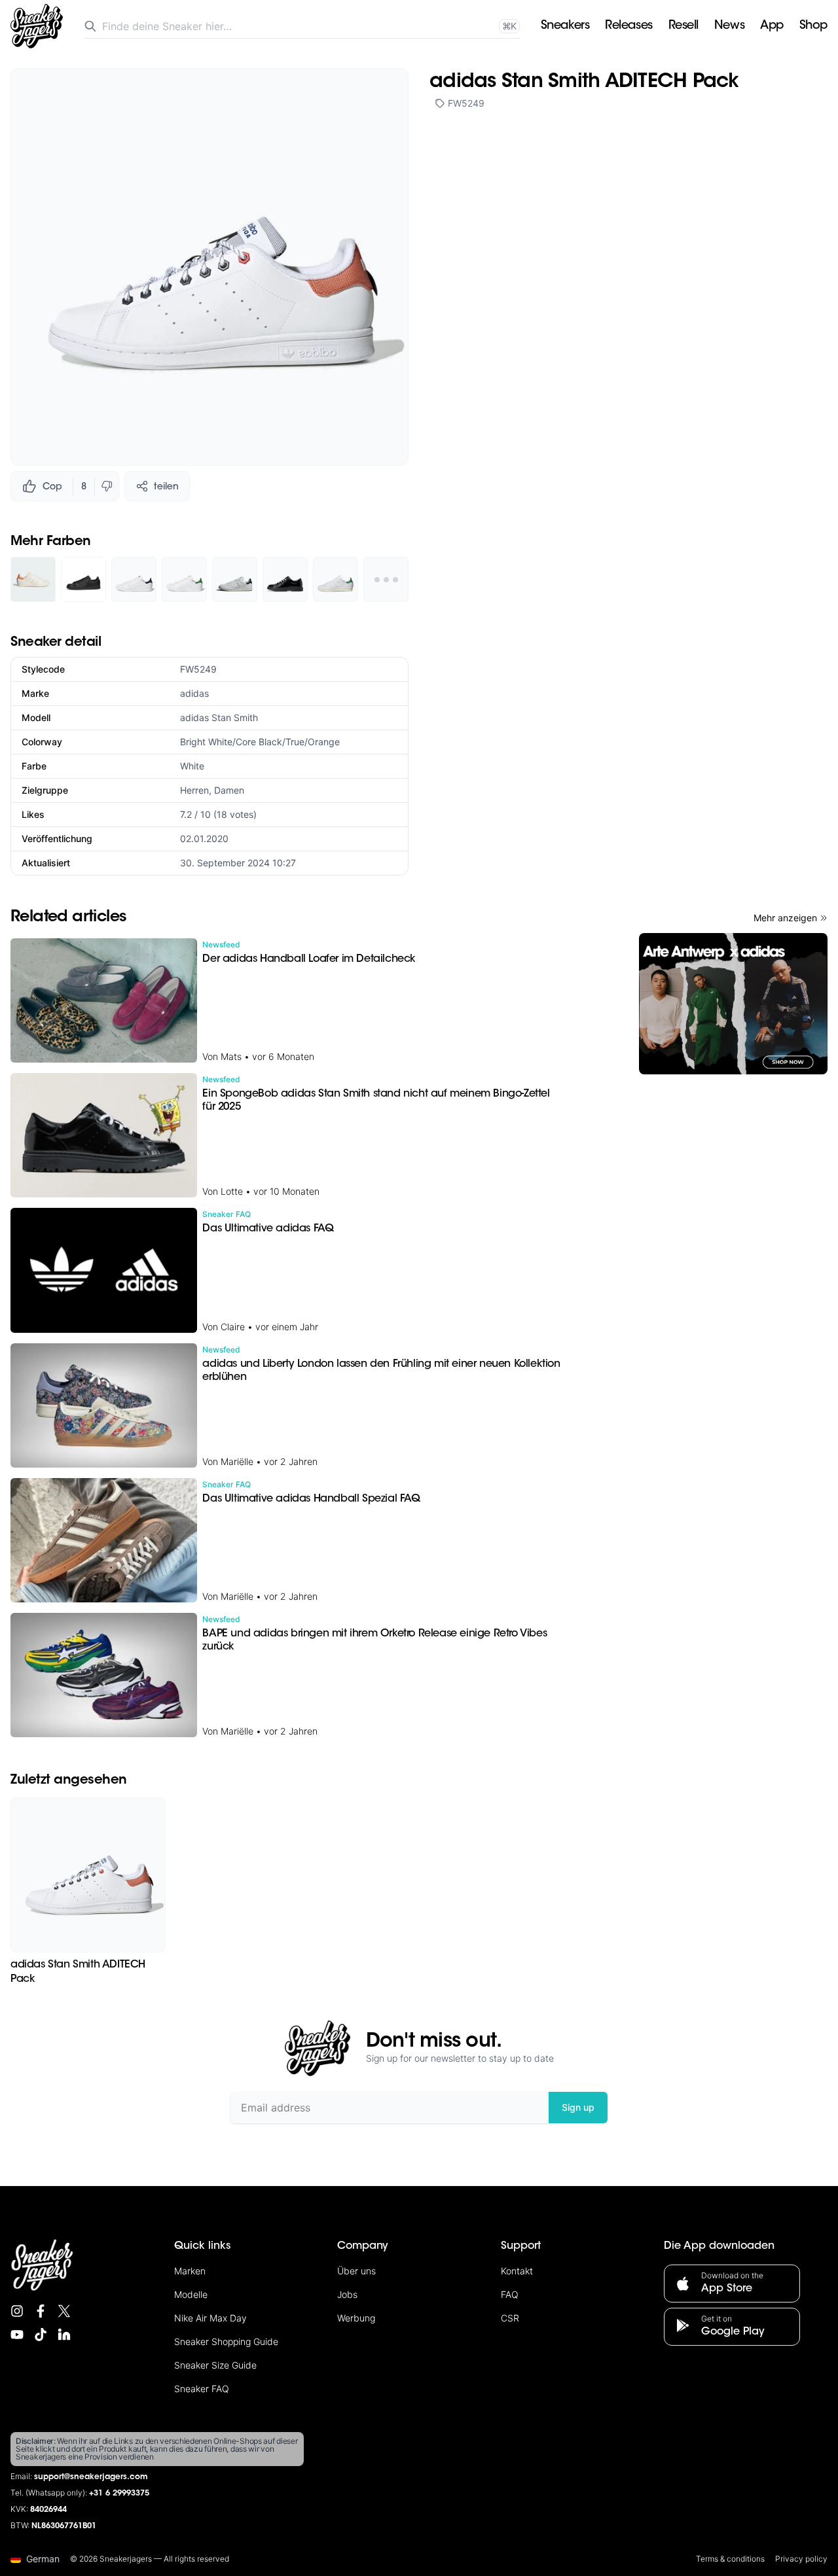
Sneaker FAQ (202, 2389)
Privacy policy (801, 2559)
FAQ (510, 2294)
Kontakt (517, 2271)
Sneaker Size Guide (215, 2365)
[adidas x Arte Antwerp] (733, 1004)
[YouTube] (17, 2335)
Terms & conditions (730, 2559)
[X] (64, 2311)
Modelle (191, 2294)
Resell (683, 26)
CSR (510, 2318)
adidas (194, 693)
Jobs (347, 2294)
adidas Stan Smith (219, 717)
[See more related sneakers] (386, 579)
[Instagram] (17, 2311)
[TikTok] (41, 2335)
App (772, 26)
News (729, 26)
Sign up (578, 2107)
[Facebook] (41, 2311)
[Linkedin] (64, 2335)
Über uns (356, 2271)
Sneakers (565, 26)
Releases (628, 26)
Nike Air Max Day (210, 2318)
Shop (813, 26)
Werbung (356, 2318)
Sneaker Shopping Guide (226, 2341)
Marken (190, 2271)
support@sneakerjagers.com (91, 2477)
